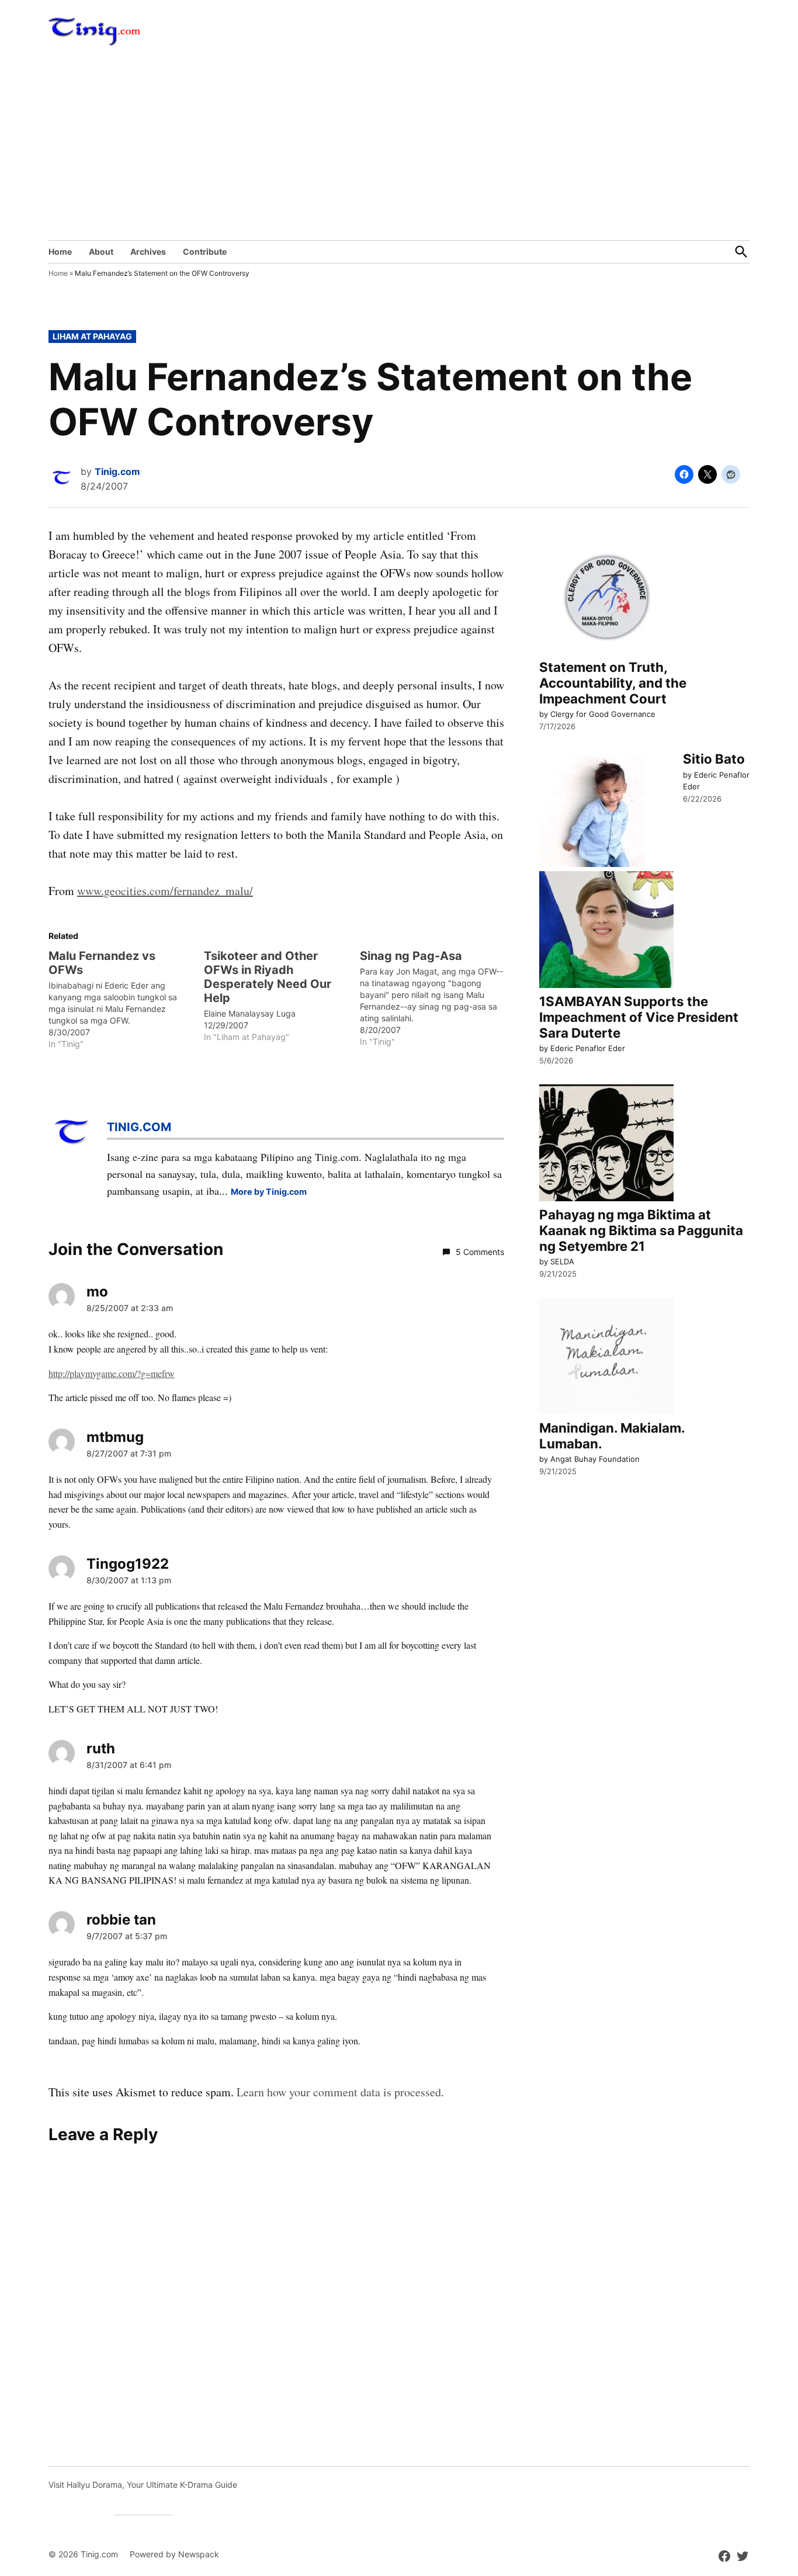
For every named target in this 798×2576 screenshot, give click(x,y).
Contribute (205, 252)
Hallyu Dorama (94, 2485)
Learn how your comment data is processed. (340, 2092)
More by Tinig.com (269, 1192)
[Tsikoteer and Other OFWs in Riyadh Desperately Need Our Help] (282, 996)
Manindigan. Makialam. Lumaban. (612, 1436)
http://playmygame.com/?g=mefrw (112, 1373)
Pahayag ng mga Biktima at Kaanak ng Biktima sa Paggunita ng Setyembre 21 (641, 1230)
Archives (148, 252)
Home (60, 252)
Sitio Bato (714, 759)
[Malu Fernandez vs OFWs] (126, 999)
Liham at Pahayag (92, 336)
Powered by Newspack (174, 2554)
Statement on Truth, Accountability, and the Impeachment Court (613, 683)
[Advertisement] (399, 152)
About (101, 252)
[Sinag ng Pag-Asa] (438, 998)
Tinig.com (117, 471)
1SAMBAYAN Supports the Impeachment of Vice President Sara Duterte (639, 1017)
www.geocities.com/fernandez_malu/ (165, 891)
